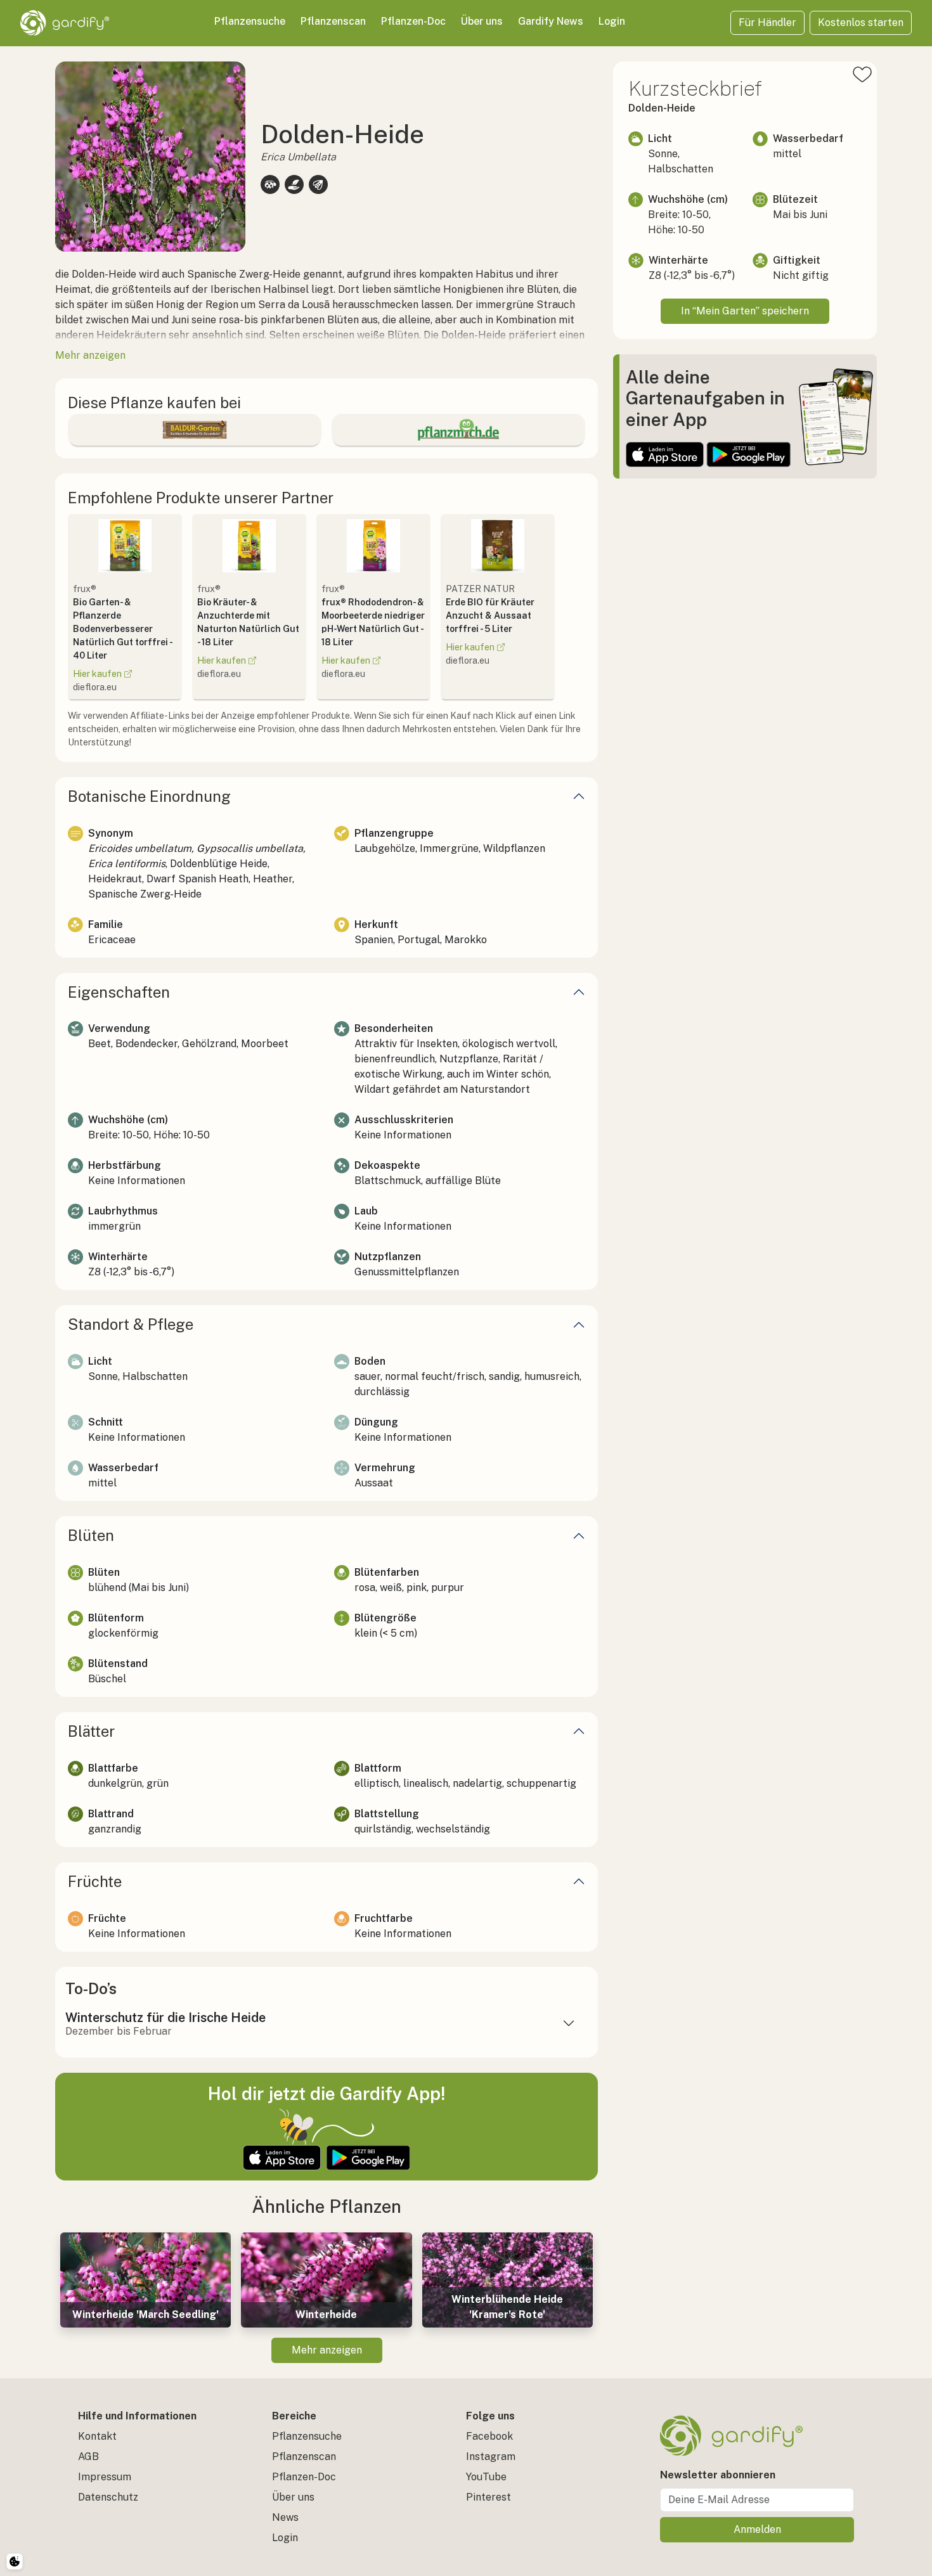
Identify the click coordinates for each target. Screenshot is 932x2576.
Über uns (482, 21)
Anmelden (757, 2529)
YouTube (486, 2477)
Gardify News (551, 21)
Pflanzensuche (250, 21)
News (285, 2517)
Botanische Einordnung (149, 796)
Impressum (105, 2477)
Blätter (91, 1731)
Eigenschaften (119, 992)
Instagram (491, 2457)
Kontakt (97, 2436)
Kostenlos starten (861, 23)
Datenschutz (108, 2497)
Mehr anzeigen (327, 2350)
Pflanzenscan (333, 21)
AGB (88, 2457)
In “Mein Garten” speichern (745, 311)
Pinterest (489, 2497)
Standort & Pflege (131, 1324)
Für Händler (767, 23)
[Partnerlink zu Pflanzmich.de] (458, 430)
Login (612, 21)
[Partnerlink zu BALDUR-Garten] (195, 430)
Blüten (91, 1535)
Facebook (489, 2436)
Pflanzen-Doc (413, 21)
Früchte (95, 1881)
